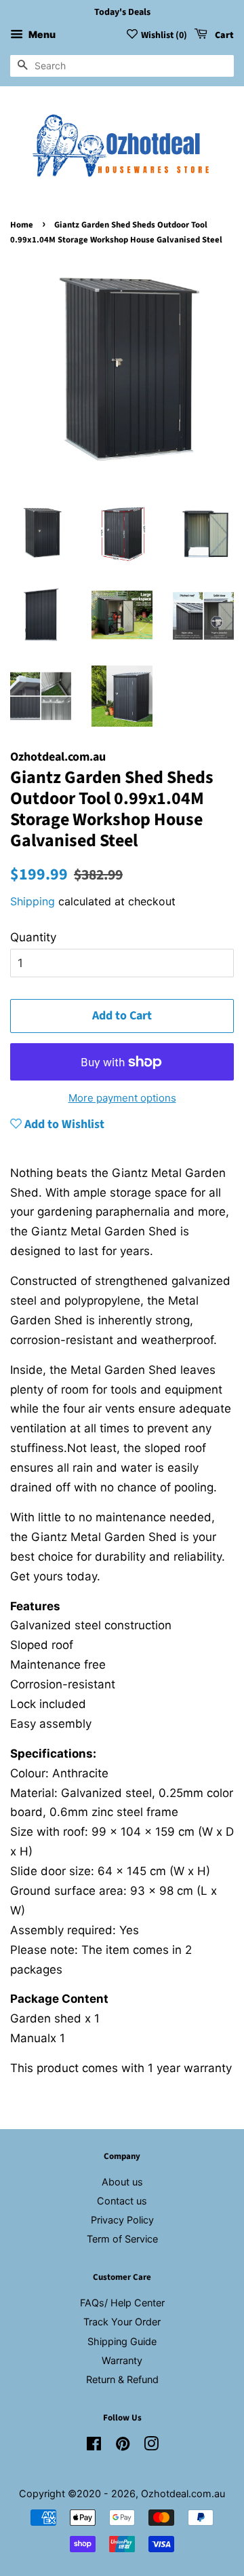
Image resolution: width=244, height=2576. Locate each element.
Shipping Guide (122, 2341)
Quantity (33, 937)
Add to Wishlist (63, 1124)
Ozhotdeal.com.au (183, 2493)
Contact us (122, 2201)
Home (22, 225)
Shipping (33, 901)
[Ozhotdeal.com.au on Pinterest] (123, 2446)
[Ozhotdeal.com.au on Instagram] (151, 2446)
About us (122, 2182)
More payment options (122, 1098)
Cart (223, 35)
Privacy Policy (122, 2220)
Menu (41, 34)
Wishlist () (164, 35)
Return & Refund (122, 2379)
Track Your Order (122, 2322)
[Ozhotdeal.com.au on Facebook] (94, 2446)
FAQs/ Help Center (122, 2303)
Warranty (122, 2360)
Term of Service (122, 2239)
